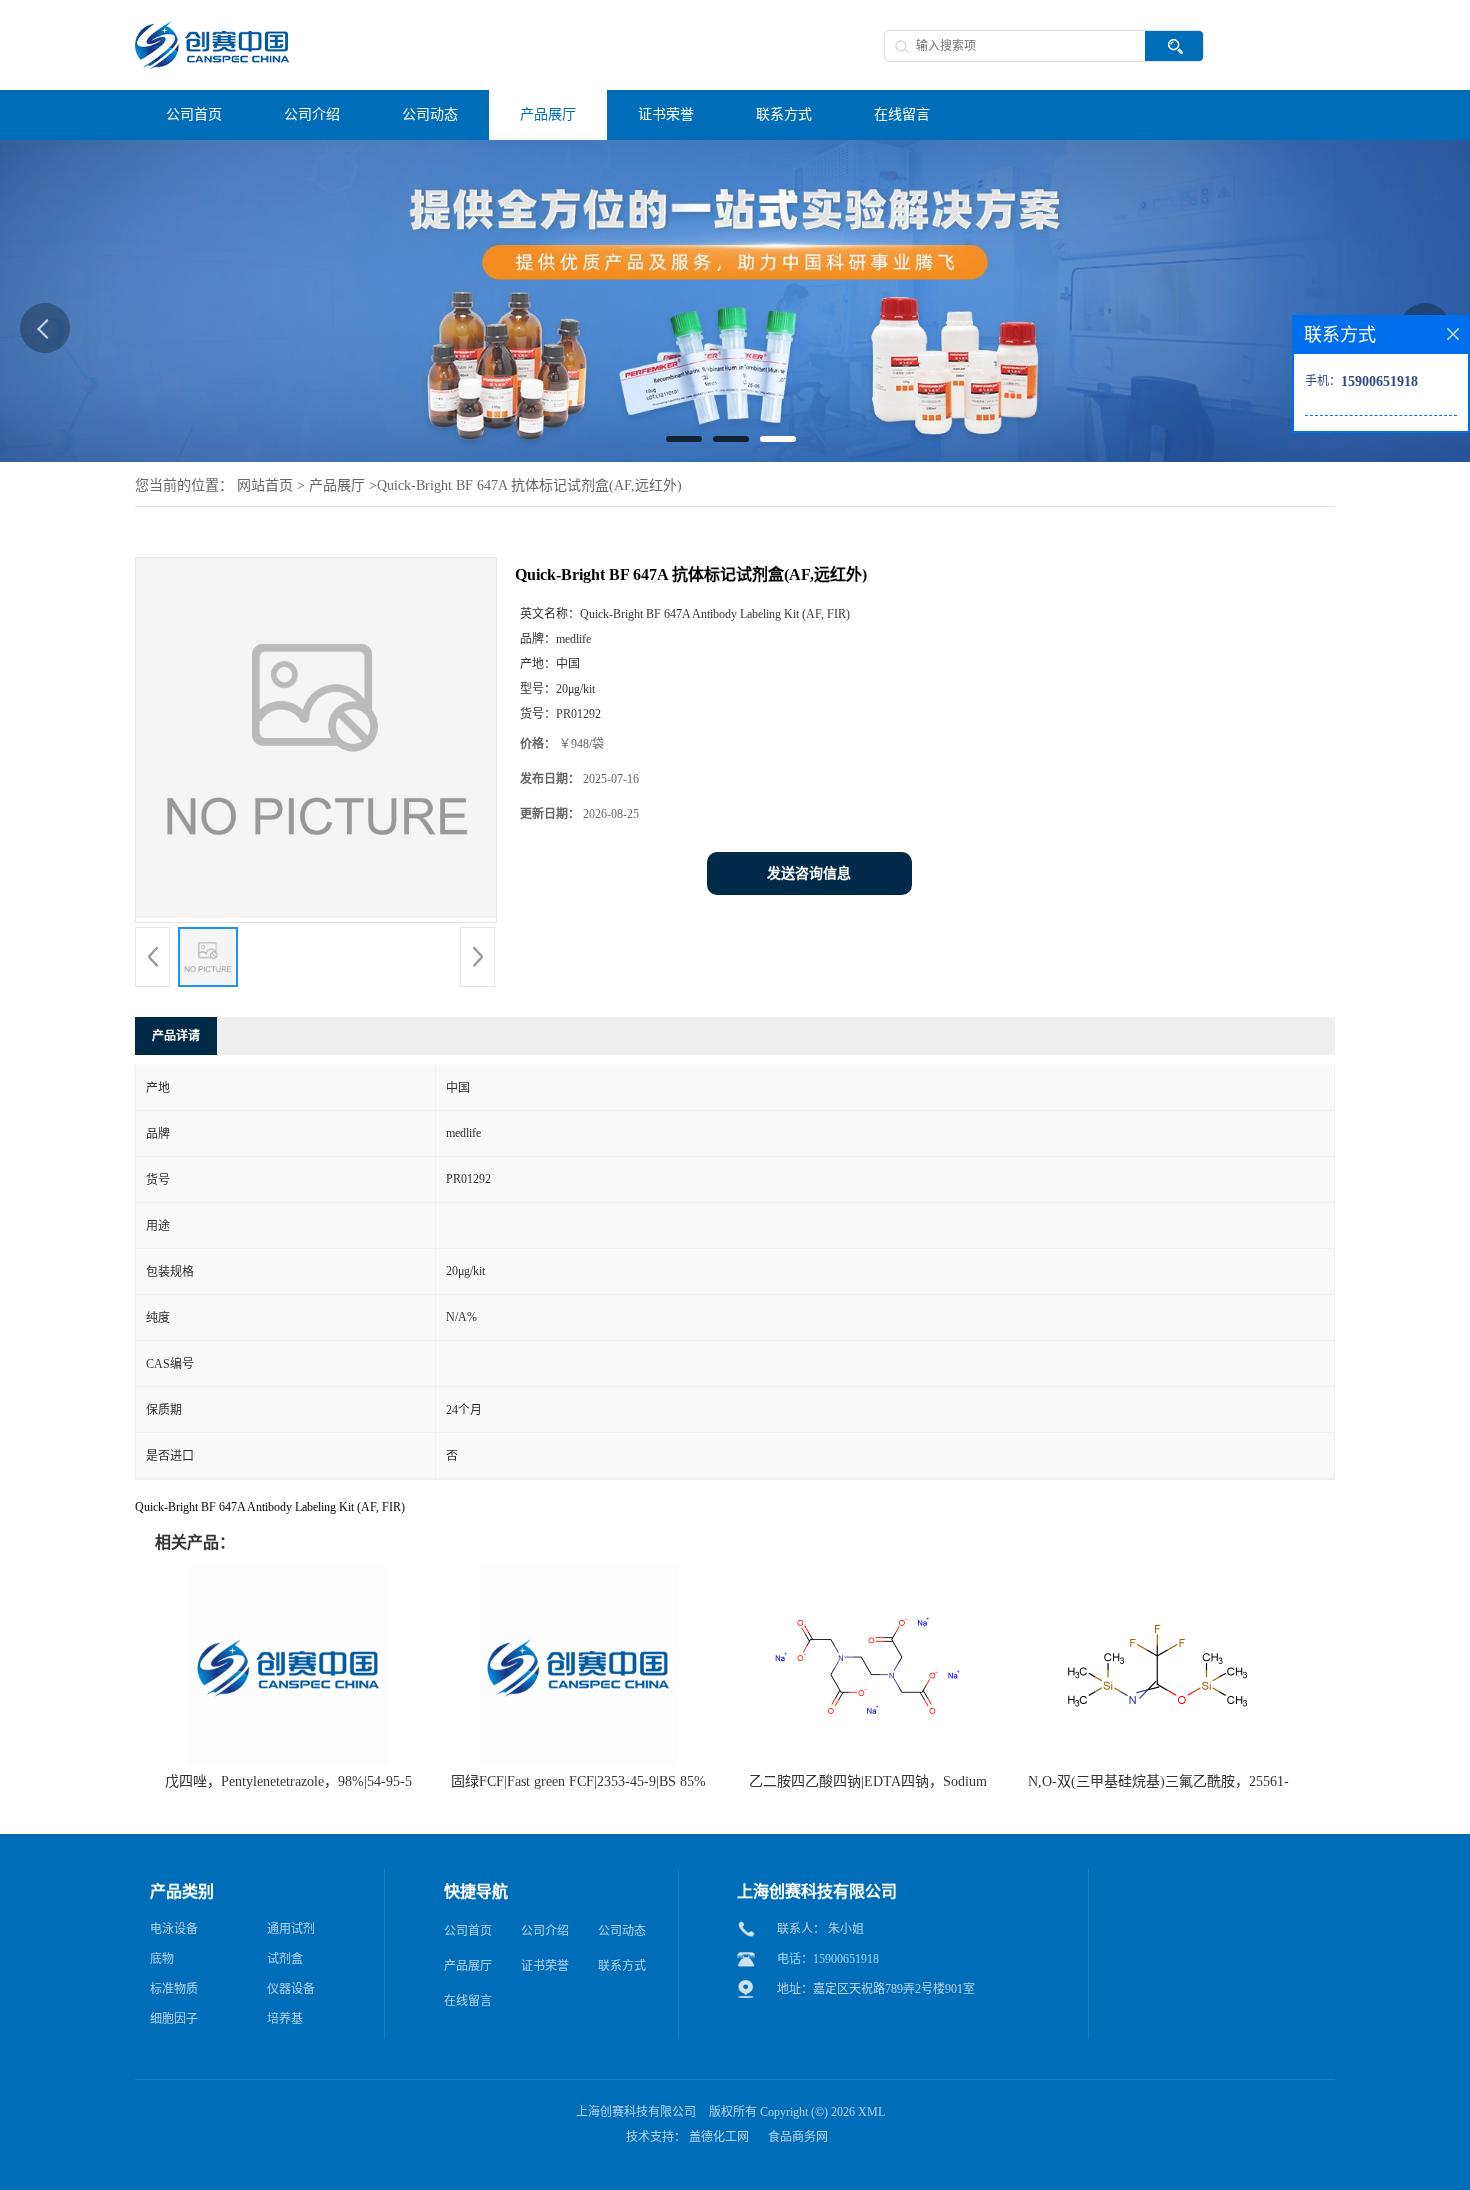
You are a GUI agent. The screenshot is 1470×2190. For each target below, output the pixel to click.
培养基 (285, 2019)
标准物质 (174, 1989)
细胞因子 (174, 2019)
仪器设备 (291, 1989)
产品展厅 (337, 485)
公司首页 (468, 1931)
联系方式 (622, 1966)
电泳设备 (174, 1929)
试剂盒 (285, 1959)
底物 (162, 1959)
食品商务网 (798, 2137)
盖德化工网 (719, 2137)
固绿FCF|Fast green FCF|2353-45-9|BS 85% (578, 1781)
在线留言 (468, 2001)
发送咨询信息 (809, 873)
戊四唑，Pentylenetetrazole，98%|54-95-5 (288, 1781)
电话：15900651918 (828, 1959)
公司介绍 (545, 1931)
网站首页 (265, 485)
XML (871, 2112)
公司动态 (622, 1931)
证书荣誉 (545, 1966)
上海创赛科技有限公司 (636, 2112)
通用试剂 (291, 1929)
